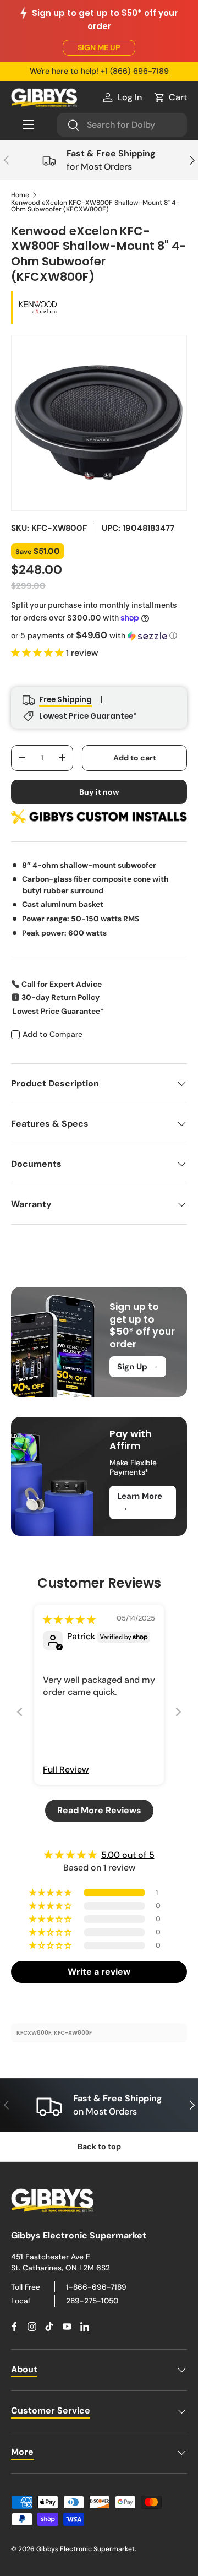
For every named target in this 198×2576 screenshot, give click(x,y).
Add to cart (135, 758)
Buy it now (99, 792)
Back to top (99, 2146)
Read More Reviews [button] (99, 1810)
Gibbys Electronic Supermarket (86, 2549)
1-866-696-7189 (96, 2287)
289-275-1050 (92, 2301)
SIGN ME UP (99, 47)
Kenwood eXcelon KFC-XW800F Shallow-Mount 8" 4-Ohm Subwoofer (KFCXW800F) (95, 206)
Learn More (140, 1502)
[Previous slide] (20, 1712)
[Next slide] (178, 1712)
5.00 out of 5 (128, 1855)
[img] (69, 1620)
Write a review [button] (99, 1972)
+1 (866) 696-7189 (135, 71)
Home (20, 195)
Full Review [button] (66, 1770)
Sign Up (138, 1366)
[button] (170, 97)
